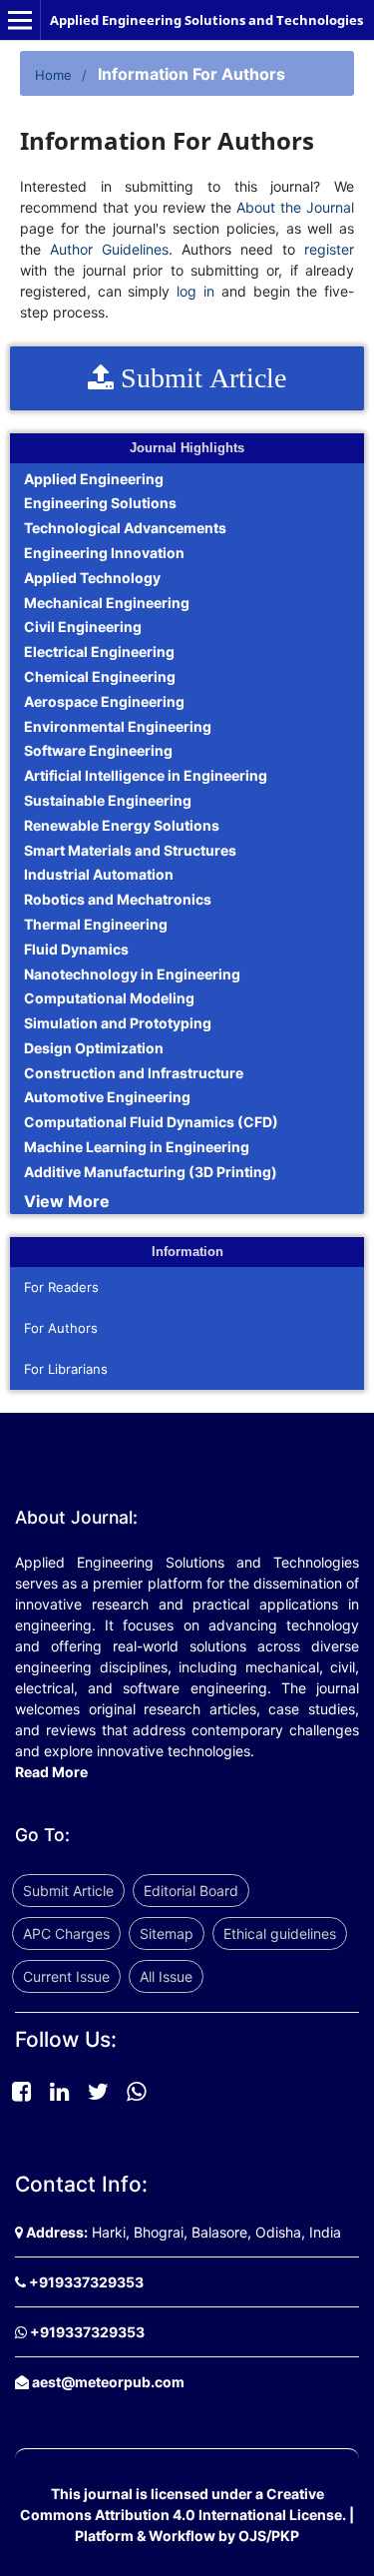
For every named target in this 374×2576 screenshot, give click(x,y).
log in (195, 291)
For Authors (61, 1328)
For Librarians (66, 1369)
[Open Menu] (20, 20)
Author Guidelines (109, 249)
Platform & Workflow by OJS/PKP (187, 2536)
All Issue (166, 1976)
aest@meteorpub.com (108, 2382)
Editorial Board (191, 1891)
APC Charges (66, 1933)
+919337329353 (86, 2282)
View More (67, 1201)
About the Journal (295, 207)
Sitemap (167, 1933)
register (329, 249)
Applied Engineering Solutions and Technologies (206, 20)
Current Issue (66, 1976)
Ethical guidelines (280, 1933)
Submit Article (68, 1891)
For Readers (61, 1287)
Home (53, 75)
